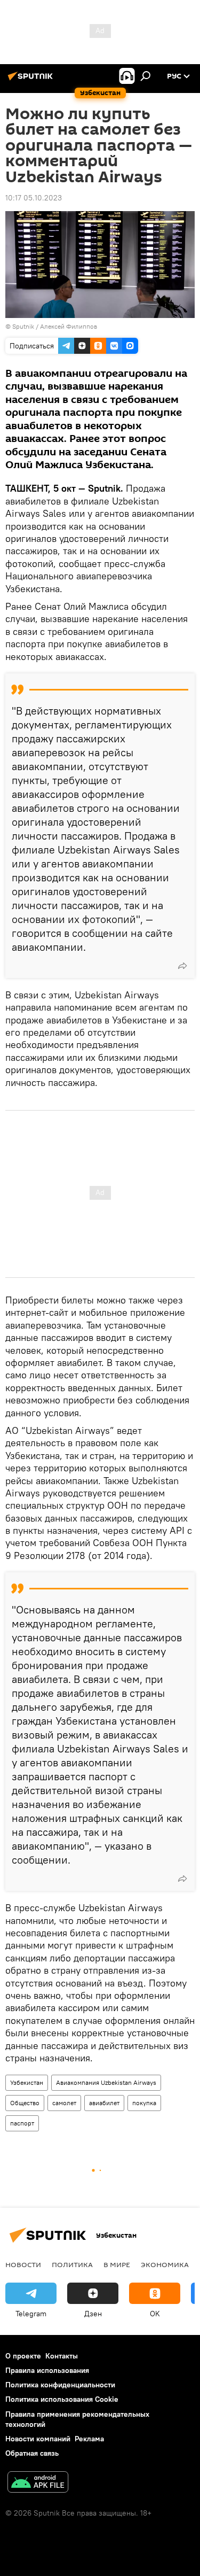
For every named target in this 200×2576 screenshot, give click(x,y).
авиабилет (104, 2103)
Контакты (62, 2356)
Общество (25, 2103)
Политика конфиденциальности (60, 2385)
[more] (182, 966)
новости (23, 2264)
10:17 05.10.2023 (34, 198)
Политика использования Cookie (62, 2399)
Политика (72, 2264)
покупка (144, 2103)
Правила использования (47, 2370)
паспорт (22, 2123)
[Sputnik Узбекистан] (32, 80)
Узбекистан (27, 2082)
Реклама (89, 2439)
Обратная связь (32, 2453)
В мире (117, 2264)
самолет (64, 2103)
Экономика (165, 2264)
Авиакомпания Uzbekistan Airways (106, 2082)
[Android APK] (38, 2483)
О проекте (23, 2356)
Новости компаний (38, 2439)
